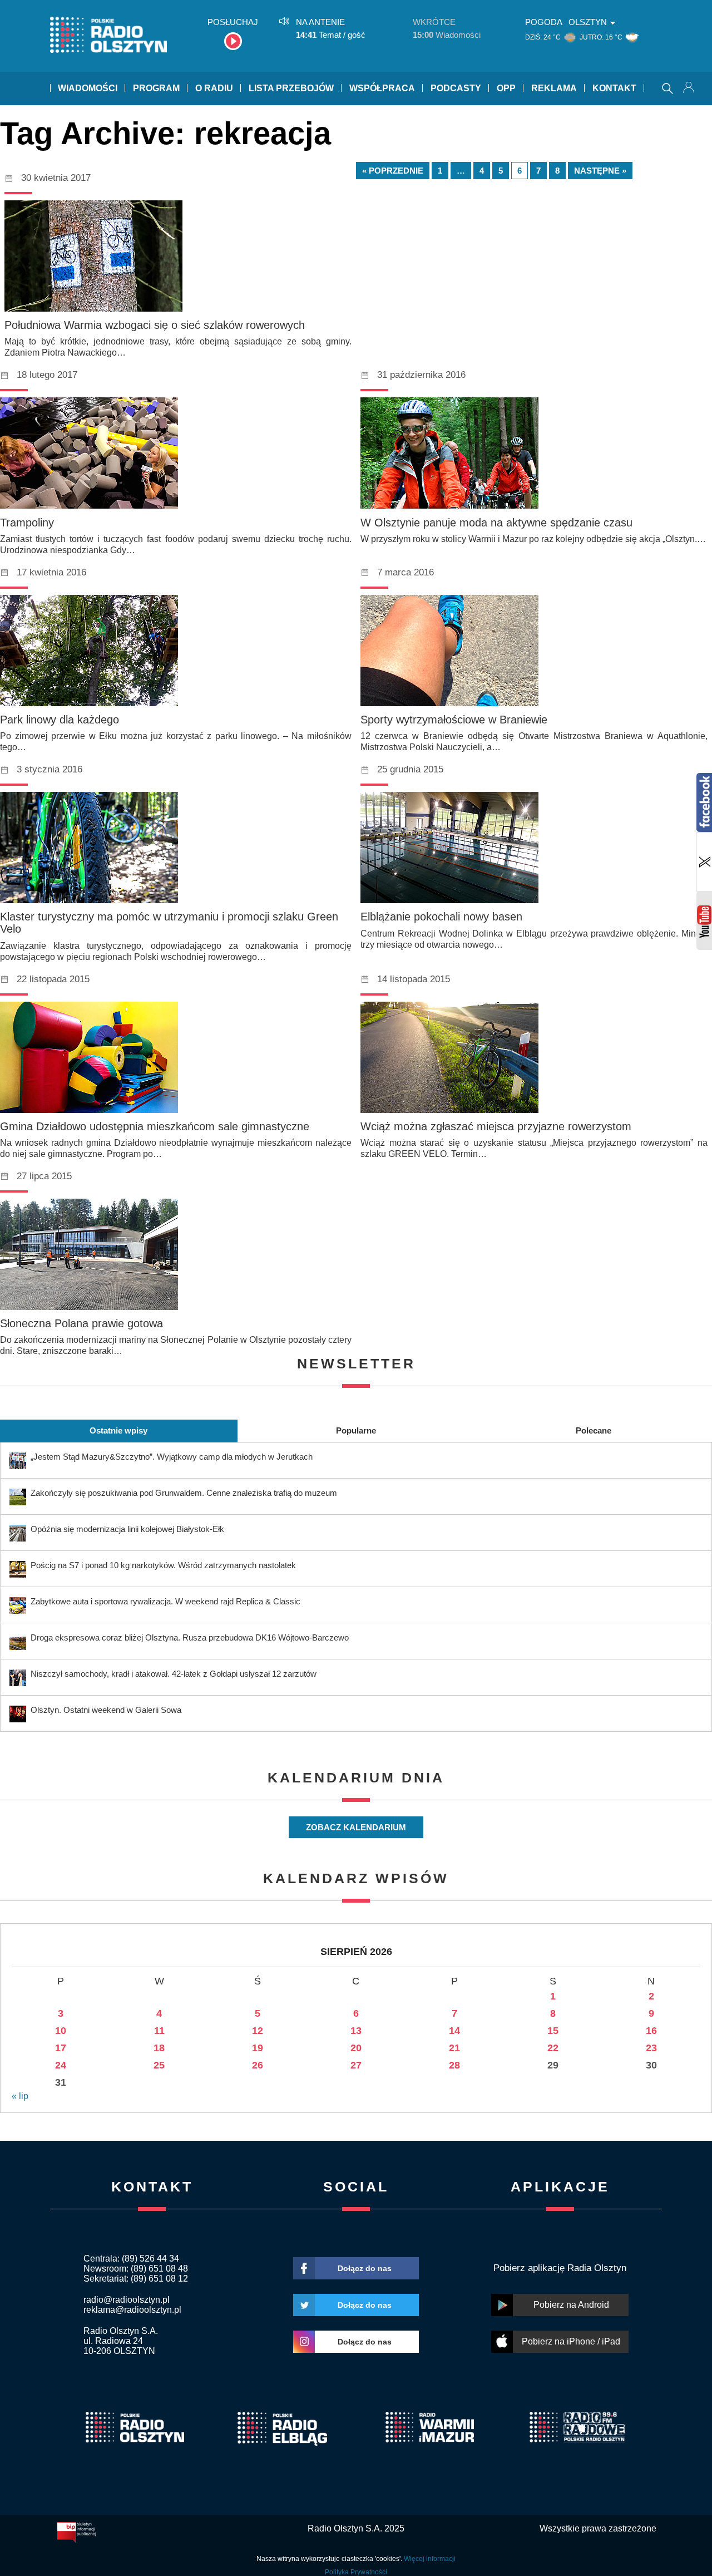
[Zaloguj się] (690, 88)
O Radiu (214, 88)
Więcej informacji (430, 2559)
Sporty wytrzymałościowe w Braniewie (454, 720)
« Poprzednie (393, 171)
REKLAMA (554, 88)
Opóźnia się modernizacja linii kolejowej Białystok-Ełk (127, 1529)
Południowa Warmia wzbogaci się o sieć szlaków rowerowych (155, 325)
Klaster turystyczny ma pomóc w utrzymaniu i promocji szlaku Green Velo (169, 923)
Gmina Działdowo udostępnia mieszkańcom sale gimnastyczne (155, 1126)
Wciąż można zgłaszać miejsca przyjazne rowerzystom (496, 1126)
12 (258, 2031)
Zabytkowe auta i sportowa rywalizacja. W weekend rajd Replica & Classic (165, 1601)
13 (356, 2031)
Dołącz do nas (365, 2268)
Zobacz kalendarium (356, 1827)
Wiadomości (88, 88)
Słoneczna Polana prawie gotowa (81, 1323)
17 (61, 2048)
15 (553, 2031)
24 (61, 2065)
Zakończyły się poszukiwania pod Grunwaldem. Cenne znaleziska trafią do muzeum (184, 1493)
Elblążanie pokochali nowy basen (441, 917)
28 (454, 2065)
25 (159, 2065)
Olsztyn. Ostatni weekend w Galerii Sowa (106, 1710)
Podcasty (456, 88)
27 (356, 2065)
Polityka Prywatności (356, 2572)
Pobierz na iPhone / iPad (571, 2341)
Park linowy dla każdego (60, 720)
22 (553, 2048)
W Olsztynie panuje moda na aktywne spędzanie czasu (496, 523)
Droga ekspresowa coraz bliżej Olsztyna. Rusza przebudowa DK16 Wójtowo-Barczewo (190, 1637)
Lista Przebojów (291, 88)
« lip (20, 2096)
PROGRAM (156, 88)
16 (651, 2031)
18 (159, 2048)
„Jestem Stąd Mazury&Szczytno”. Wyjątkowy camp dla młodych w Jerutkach (172, 1457)
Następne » (600, 171)
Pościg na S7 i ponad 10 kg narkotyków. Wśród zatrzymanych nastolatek (163, 1565)
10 (61, 2031)
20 (356, 2048)
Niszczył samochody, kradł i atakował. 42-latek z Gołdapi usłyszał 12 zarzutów (174, 1674)
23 (651, 2048)
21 (454, 2048)
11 (159, 2031)
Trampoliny (27, 523)
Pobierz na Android (571, 2305)
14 (454, 2031)
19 (258, 2048)
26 (258, 2065)
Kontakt (614, 88)
